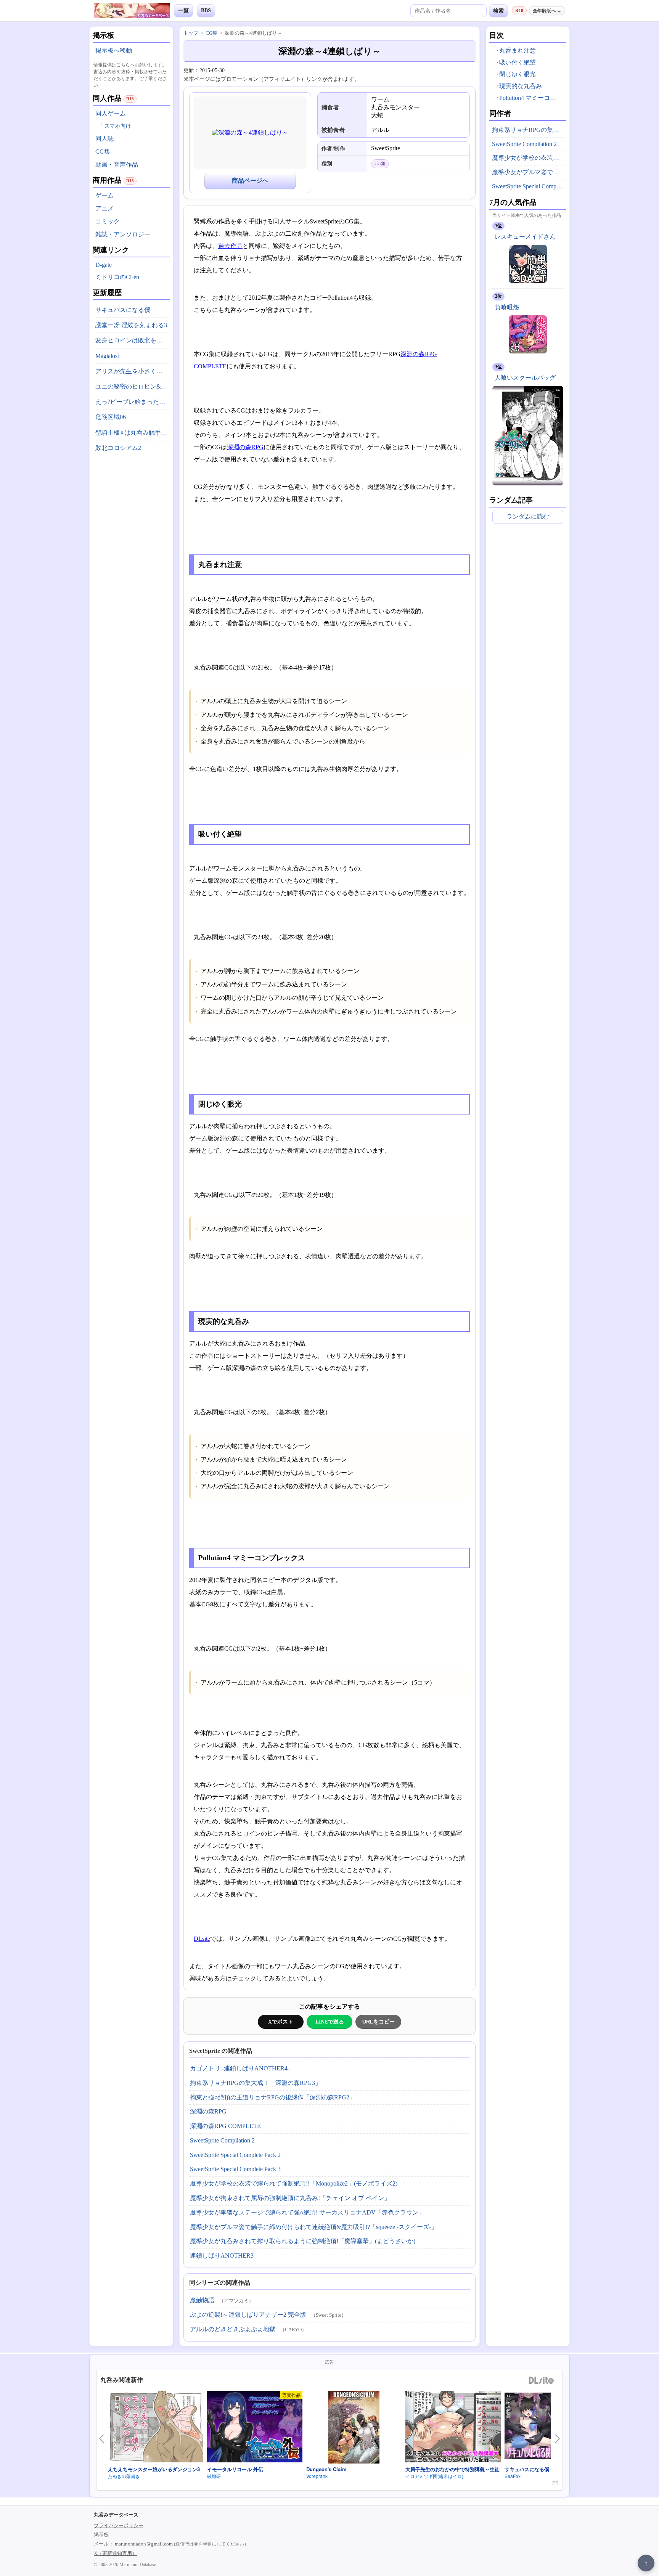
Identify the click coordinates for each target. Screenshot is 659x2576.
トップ (191, 33)
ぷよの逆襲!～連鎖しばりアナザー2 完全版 (248, 2315)
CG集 (103, 152)
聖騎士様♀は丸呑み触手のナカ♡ (133, 433)
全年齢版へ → (547, 11)
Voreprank (317, 2476)
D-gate (104, 265)
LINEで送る (330, 2022)
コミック (108, 221)
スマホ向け (118, 126)
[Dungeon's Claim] (354, 2428)
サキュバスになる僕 (123, 310)
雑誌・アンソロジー (123, 234)
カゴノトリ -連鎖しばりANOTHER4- (240, 2068)
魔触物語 (202, 2300)
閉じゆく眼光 (518, 74)
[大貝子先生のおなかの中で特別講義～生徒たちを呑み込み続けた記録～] (453, 2428)
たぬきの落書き (124, 2476)
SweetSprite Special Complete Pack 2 (235, 2155)
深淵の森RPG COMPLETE (225, 2126)
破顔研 (214, 2476)
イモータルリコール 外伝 (235, 2469)
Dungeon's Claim (326, 2469)
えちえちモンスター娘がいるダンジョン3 (154, 2469)
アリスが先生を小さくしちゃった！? (133, 371)
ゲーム (104, 195)
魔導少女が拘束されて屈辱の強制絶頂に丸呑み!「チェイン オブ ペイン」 (290, 2198)
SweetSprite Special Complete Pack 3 (235, 2169)
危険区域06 (111, 417)
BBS (206, 10)
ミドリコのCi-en (117, 277)
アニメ (104, 208)
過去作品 (230, 246)
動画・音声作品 (117, 165)
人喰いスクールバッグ (525, 378)
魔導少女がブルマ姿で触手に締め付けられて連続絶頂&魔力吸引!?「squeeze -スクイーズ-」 (313, 2227)
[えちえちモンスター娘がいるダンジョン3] (156, 2428)
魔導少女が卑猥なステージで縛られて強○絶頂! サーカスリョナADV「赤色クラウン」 (307, 2212)
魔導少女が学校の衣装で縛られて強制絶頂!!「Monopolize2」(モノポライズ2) (294, 2183)
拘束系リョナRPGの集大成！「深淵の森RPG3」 (256, 2083)
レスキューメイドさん (525, 237)
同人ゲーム (111, 113)
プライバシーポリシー (119, 2525)
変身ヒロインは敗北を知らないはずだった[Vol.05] (133, 340)
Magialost (107, 356)
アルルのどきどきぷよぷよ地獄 (233, 2329)
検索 (498, 11)
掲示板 (101, 2535)
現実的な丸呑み (521, 86)
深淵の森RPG (245, 447)
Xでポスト (281, 2022)
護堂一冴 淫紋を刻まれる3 (131, 325)
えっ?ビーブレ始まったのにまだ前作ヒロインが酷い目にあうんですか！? (133, 402)
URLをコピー (379, 2022)
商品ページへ (250, 181)
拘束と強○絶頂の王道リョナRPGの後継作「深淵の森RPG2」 (273, 2097)
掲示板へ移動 (114, 51)
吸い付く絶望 (518, 62)
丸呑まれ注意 (518, 51)
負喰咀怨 (507, 307)
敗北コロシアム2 (118, 448)
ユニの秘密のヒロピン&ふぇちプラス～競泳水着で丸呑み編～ (133, 386)
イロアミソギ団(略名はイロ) (434, 2476)
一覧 (183, 10)
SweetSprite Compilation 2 (222, 2140)
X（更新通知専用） (115, 2553)
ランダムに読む (528, 516)
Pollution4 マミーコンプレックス (531, 98)
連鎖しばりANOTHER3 (222, 2256)
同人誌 (104, 139)
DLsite (202, 1939)
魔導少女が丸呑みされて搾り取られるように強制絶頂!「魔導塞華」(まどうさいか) (303, 2241)
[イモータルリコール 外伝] (255, 2428)
